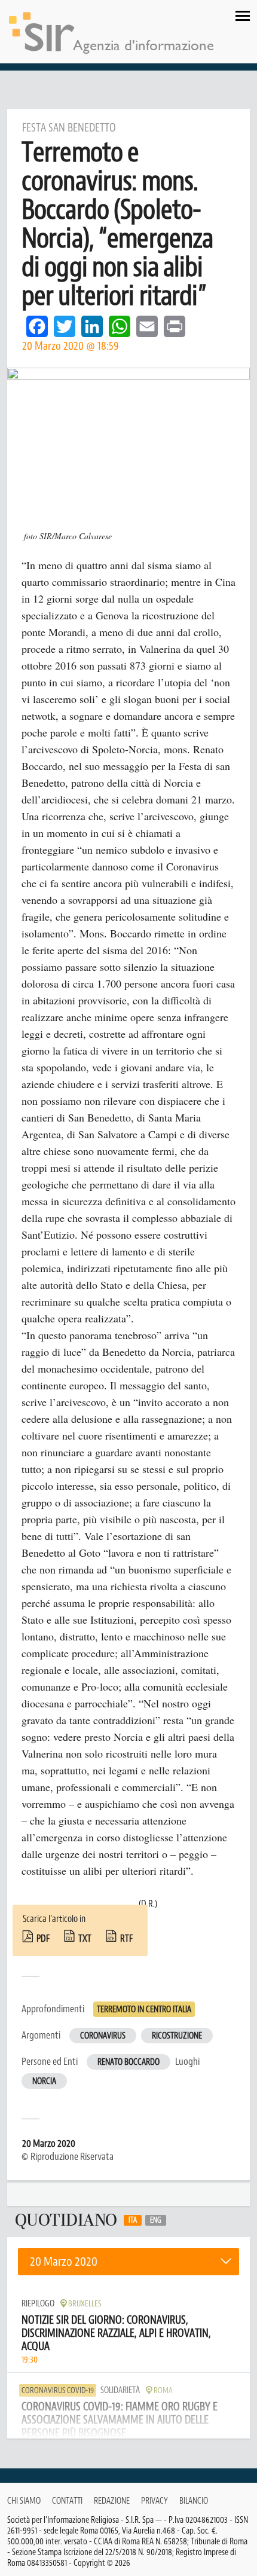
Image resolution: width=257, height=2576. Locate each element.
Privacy (154, 2501)
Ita (133, 2220)
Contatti (67, 2501)
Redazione (112, 2501)
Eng (156, 2220)
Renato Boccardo (128, 2062)
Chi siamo (24, 2501)
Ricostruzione (177, 2036)
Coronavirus (103, 2036)
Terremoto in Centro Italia (144, 2010)
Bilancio (194, 2501)
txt (85, 1939)
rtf (126, 1939)
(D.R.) (148, 1904)
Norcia (44, 2081)
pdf (43, 1939)
